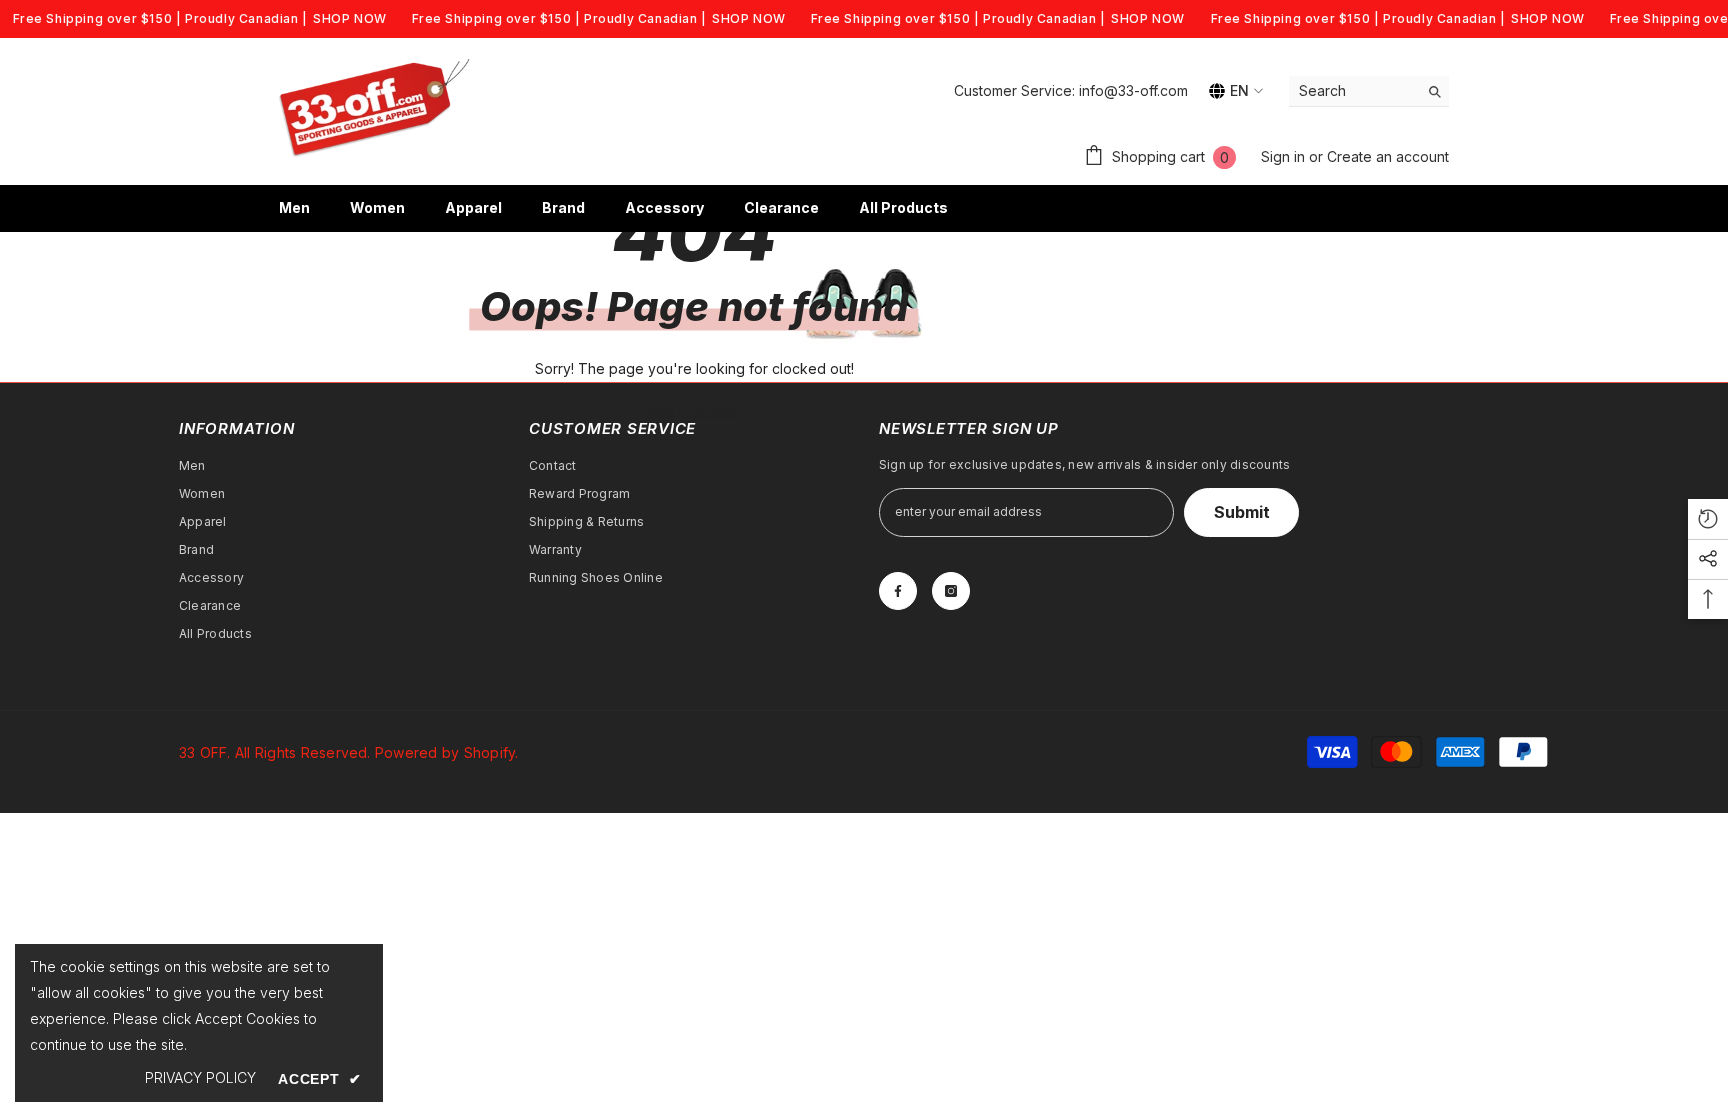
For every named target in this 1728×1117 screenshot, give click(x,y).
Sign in (1285, 156)
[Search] (1369, 91)
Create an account (1388, 156)
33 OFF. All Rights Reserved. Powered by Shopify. (349, 752)
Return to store (694, 410)
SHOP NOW (350, 18)
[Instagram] (951, 591)
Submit (1242, 512)
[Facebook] (898, 591)
